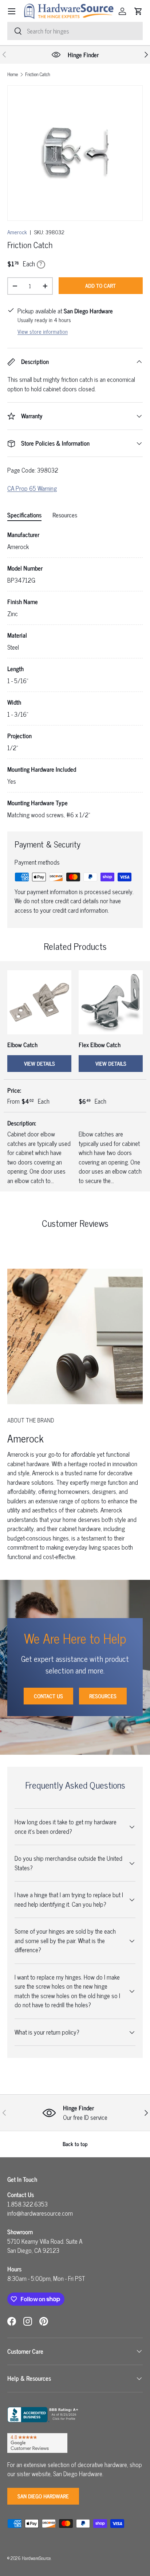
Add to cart (100, 285)
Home (13, 75)
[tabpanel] (75, 675)
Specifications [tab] (24, 515)
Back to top (75, 2144)
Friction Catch (38, 75)
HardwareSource (36, 2558)
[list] (75, 153)
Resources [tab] (65, 515)
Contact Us (48, 1696)
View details (40, 1063)
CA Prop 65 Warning (32, 488)
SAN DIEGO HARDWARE (43, 2496)
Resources (103, 1696)
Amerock (17, 232)
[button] (138, 11)
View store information (43, 331)
